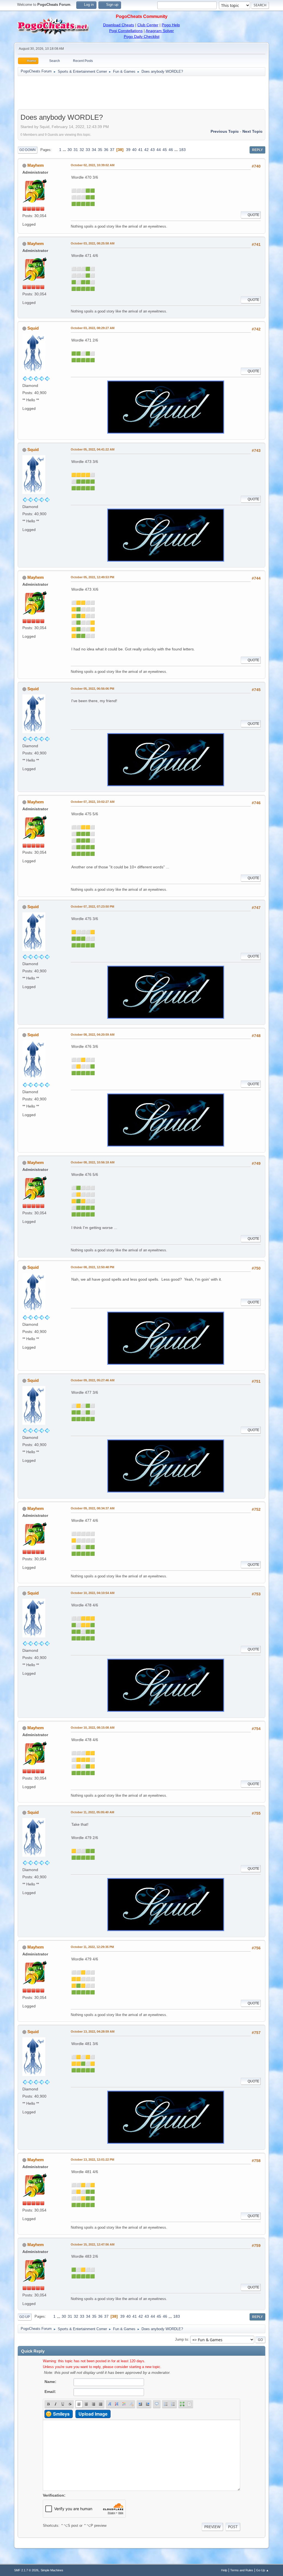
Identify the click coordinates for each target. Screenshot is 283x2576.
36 (106, 150)
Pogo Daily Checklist (142, 37)
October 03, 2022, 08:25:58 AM (93, 243)
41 (140, 150)
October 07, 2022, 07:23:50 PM (92, 907)
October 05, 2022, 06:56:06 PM (92, 689)
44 (159, 150)
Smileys (61, 2414)
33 (88, 150)
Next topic (252, 131)
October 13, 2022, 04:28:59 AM (93, 2031)
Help (224, 2570)
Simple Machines (52, 2570)
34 (94, 150)
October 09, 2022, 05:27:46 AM (93, 1380)
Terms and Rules (242, 2570)
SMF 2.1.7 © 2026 (26, 2570)
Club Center (148, 25)
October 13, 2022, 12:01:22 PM (92, 2160)
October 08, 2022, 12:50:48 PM (92, 1267)
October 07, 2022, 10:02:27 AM (93, 802)
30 (70, 150)
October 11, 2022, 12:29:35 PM (92, 1947)
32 (82, 150)
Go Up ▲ (263, 2570)
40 (134, 150)
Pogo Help (171, 25)
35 (100, 150)
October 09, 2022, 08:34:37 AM (93, 1508)
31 (76, 150)
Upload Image (93, 2414)
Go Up (25, 2317)
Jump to (181, 2339)
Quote (253, 215)
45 (165, 150)
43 (153, 150)
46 (171, 150)
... (65, 150)
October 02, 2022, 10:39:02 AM (93, 165)
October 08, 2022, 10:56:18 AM (93, 1162)
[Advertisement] (141, 93)
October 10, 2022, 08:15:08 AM (93, 1728)
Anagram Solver (160, 31)
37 (112, 150)
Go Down (27, 150)
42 (146, 150)
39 (128, 150)
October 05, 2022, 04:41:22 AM (93, 449)
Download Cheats (119, 25)
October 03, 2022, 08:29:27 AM (93, 328)
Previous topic (225, 131)
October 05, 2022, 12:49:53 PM (92, 577)
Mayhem (36, 165)
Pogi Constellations (126, 31)
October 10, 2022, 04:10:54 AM (93, 1593)
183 (182, 150)
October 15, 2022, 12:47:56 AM (93, 2244)
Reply (257, 150)
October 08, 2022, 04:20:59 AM (93, 1035)
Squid (33, 328)
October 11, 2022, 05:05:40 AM (92, 1812)
